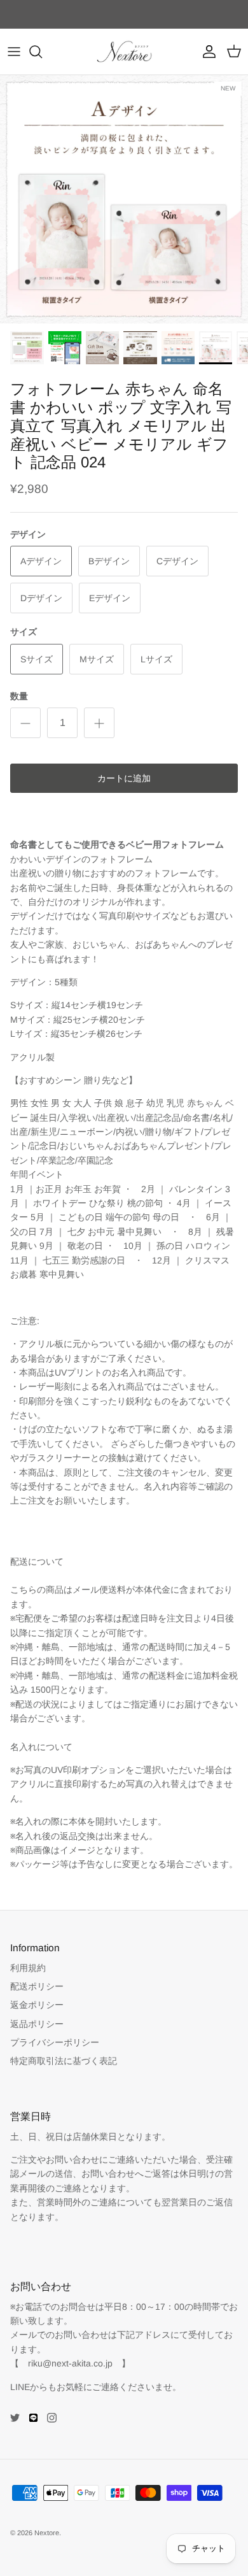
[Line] (33, 2418)
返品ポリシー (37, 2024)
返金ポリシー (37, 2005)
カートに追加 (124, 778)
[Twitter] (15, 2418)
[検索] (42, 52)
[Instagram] (52, 2418)
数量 (19, 696)
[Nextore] (124, 52)
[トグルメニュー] (14, 52)
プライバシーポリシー (55, 2042)
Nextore (47, 2533)
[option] (124, 199)
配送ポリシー (37, 1986)
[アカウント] (206, 52)
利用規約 (28, 1968)
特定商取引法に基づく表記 (64, 2061)
